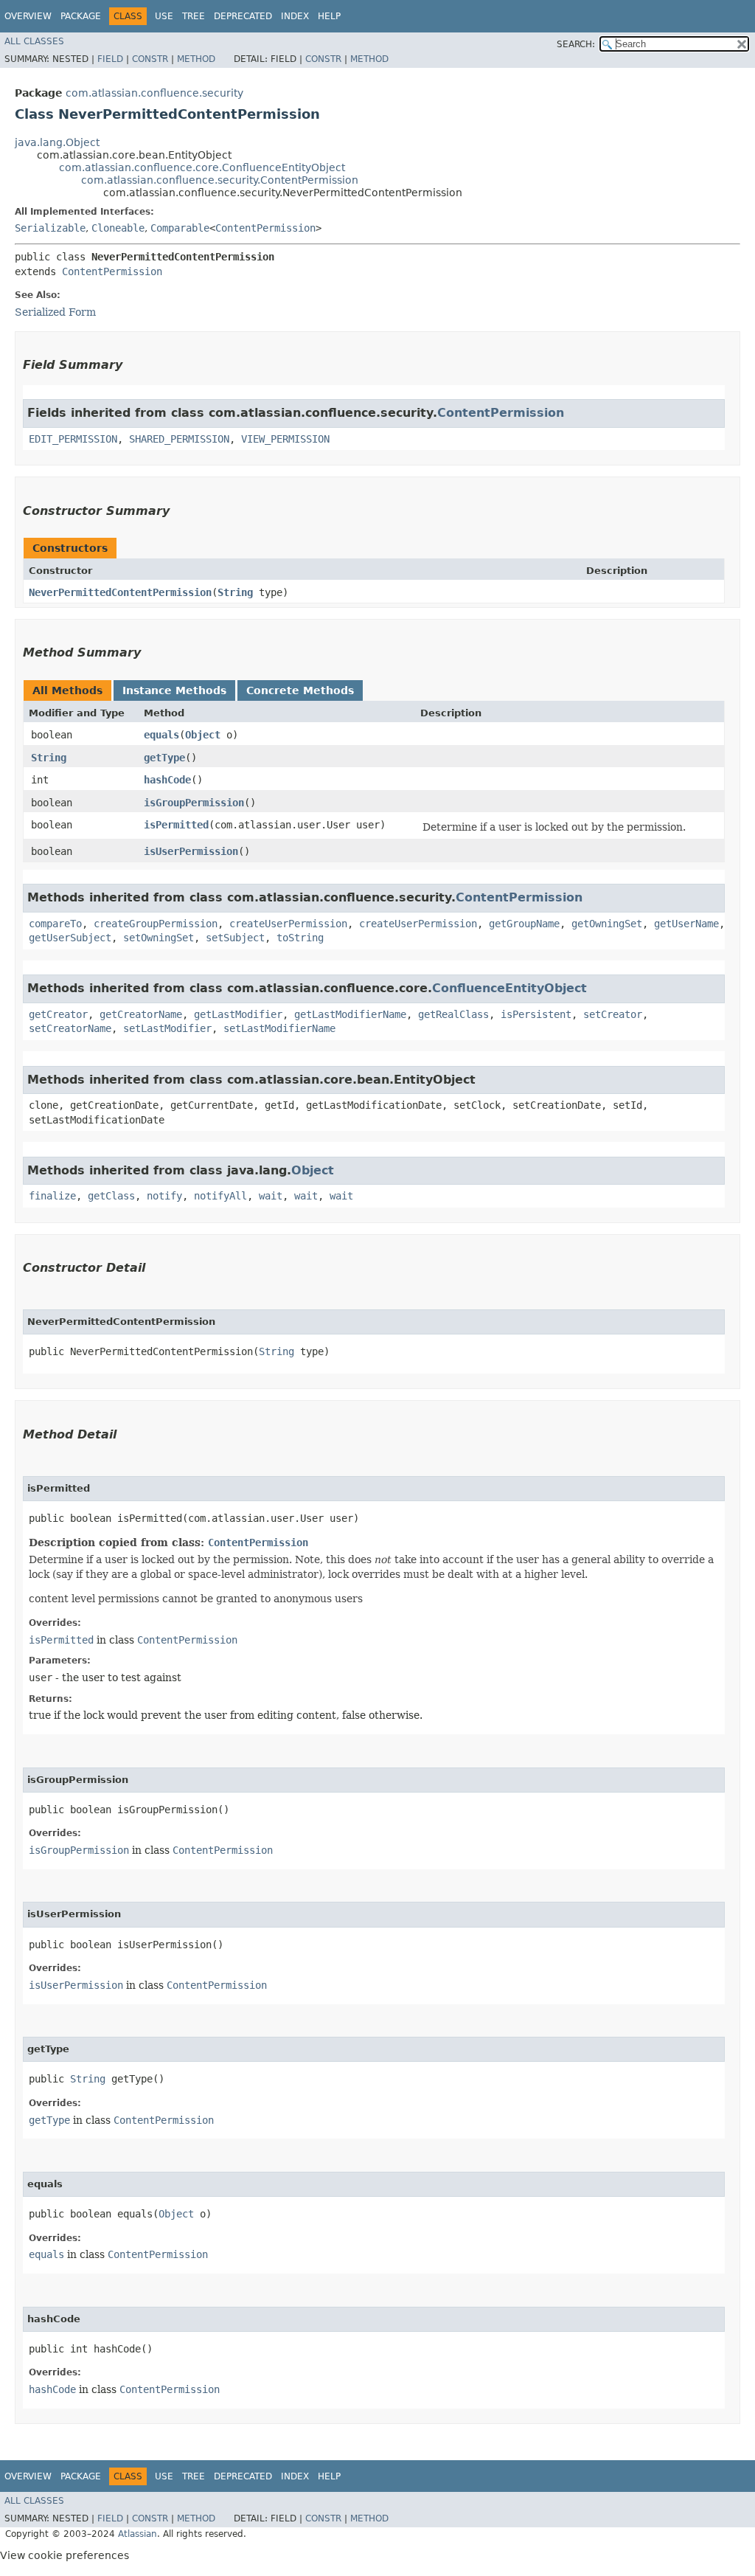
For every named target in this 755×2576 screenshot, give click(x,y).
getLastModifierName (350, 1014)
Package (81, 16)
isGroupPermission (194, 803)
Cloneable (118, 228)
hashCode (167, 780)
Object (203, 735)
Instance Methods (174, 690)
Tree (194, 16)
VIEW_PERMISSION (285, 439)
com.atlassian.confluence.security (154, 93)
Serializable (50, 228)
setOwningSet (159, 938)
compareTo (55, 924)
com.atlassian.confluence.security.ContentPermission (220, 180)
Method (196, 59)
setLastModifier (167, 1028)
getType (164, 758)
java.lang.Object (57, 142)
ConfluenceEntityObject (509, 988)
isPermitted (176, 825)
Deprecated (243, 16)
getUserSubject (70, 938)
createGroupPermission (156, 924)
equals (161, 735)
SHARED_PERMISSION (179, 439)
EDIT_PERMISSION (73, 439)
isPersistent (536, 1014)
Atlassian (138, 2534)
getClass (111, 1196)
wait (271, 1196)
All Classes (34, 41)
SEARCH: (576, 44)
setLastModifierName (279, 1028)
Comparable (180, 228)
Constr (150, 59)
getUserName (686, 924)
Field (110, 59)
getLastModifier (238, 1014)
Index (295, 16)
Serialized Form (55, 312)
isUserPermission (191, 851)
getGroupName (524, 924)
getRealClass (453, 1014)
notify (164, 1196)
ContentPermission (265, 228)
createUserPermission (288, 924)
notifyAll (220, 1196)
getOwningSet (607, 924)
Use (164, 16)
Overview (28, 16)
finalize (52, 1196)
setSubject (235, 938)
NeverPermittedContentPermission (120, 592)
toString (300, 938)
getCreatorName (141, 1014)
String (235, 592)
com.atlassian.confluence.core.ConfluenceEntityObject (202, 167)
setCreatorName (70, 1028)
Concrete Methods (300, 690)
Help (329, 16)
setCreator (613, 1014)
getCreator (58, 1014)
